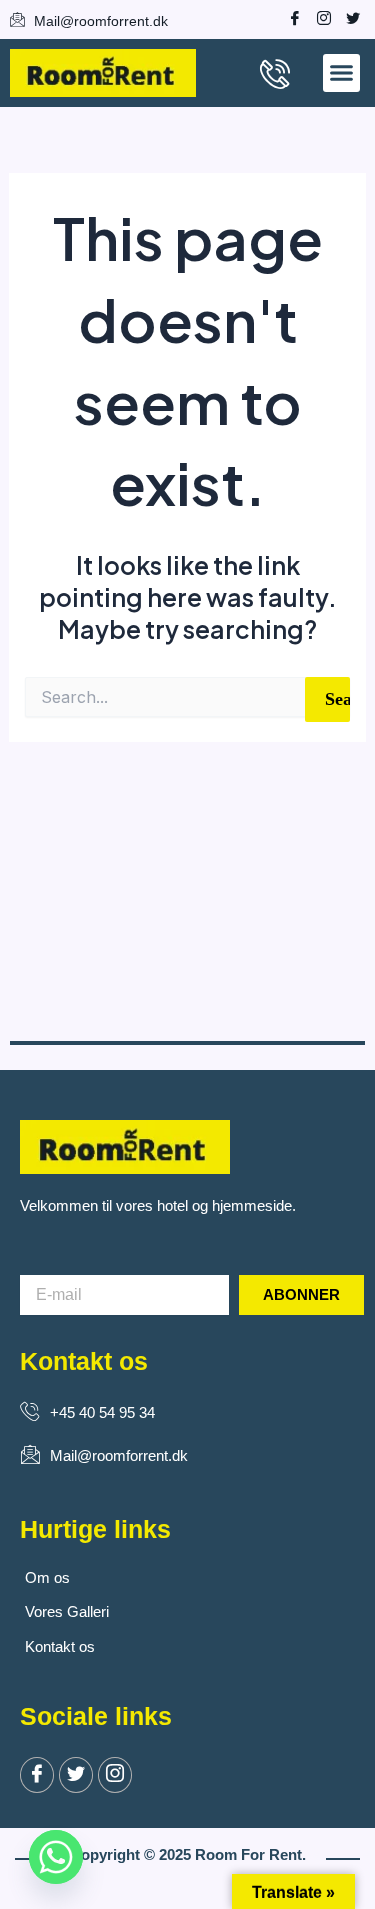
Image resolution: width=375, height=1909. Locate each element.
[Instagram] (319, 17)
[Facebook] (290, 17)
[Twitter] (76, 1775)
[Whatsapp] (56, 1857)
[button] (342, 73)
